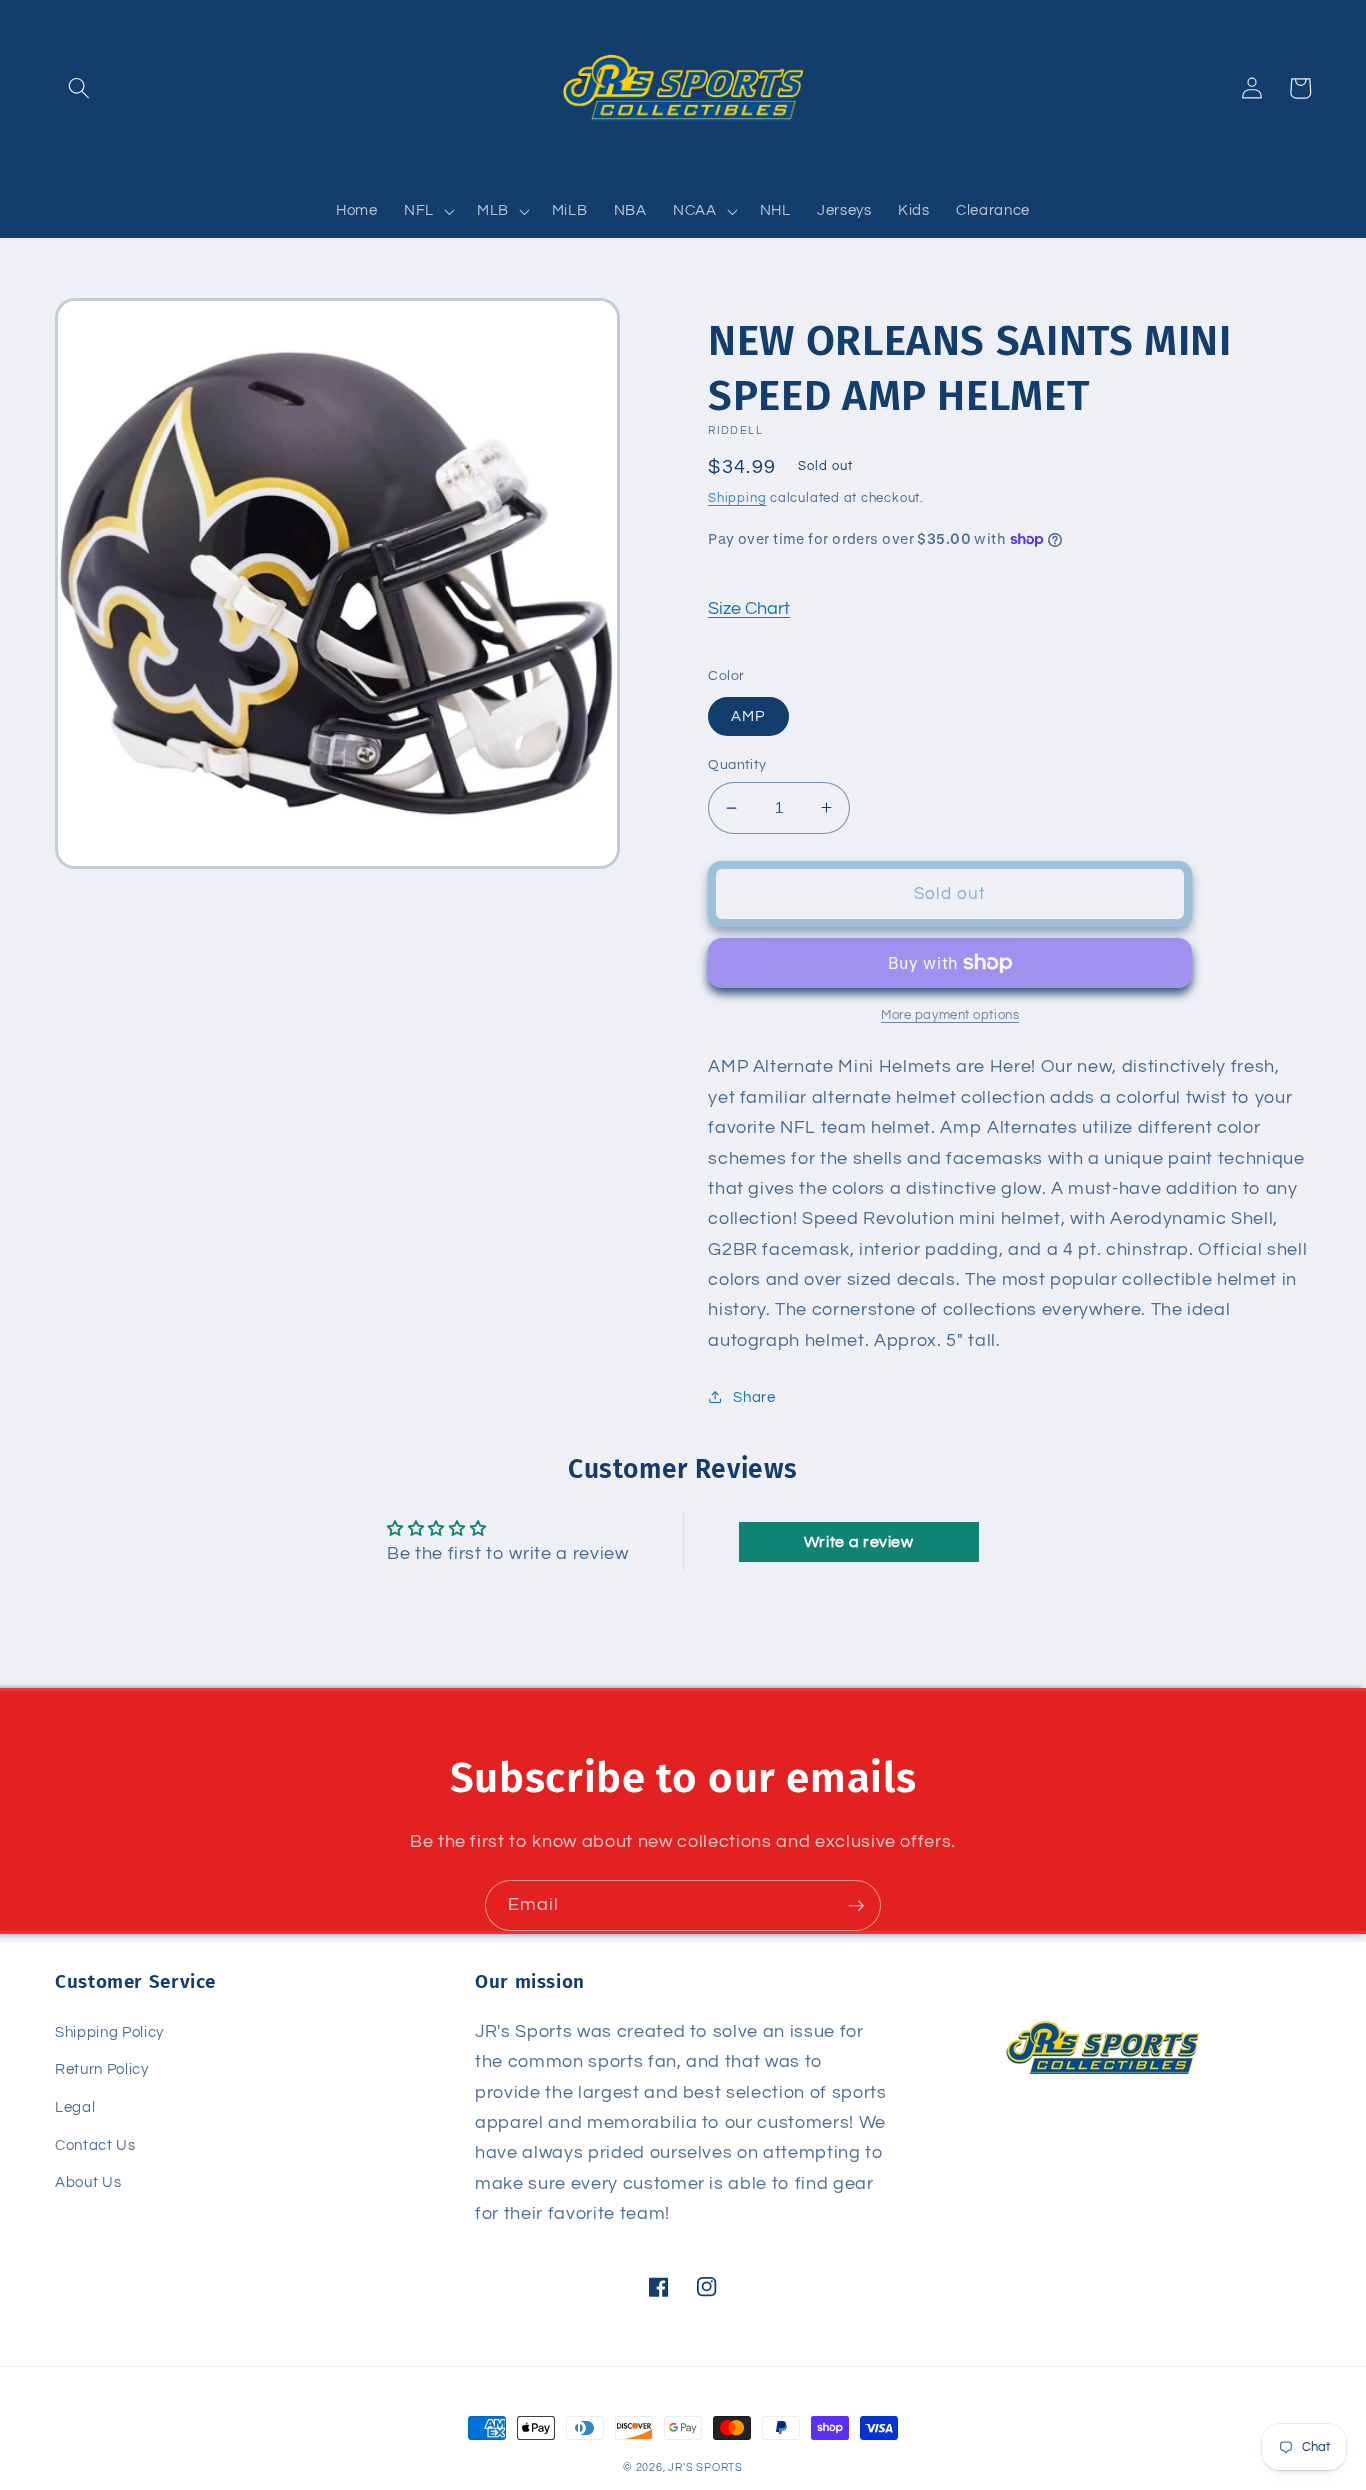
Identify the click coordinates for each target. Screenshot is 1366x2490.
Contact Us (95, 2145)
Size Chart (749, 609)
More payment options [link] (950, 1015)
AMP (748, 716)
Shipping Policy (109, 2032)
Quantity (737, 764)
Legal (75, 2107)
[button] (79, 88)
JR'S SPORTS (705, 2467)
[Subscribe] (856, 1906)
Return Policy (102, 2069)
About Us (88, 2182)
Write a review (859, 1542)
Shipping (737, 498)
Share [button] (754, 1397)
